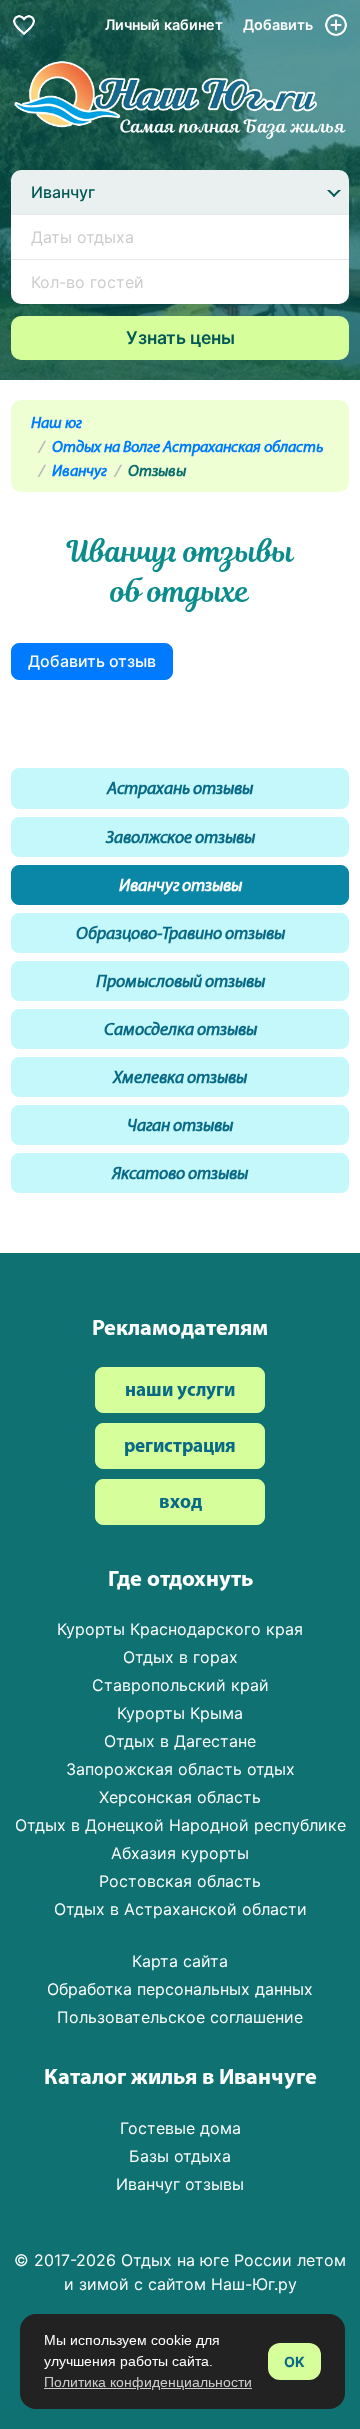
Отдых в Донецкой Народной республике (180, 1825)
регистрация (180, 1447)
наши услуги (180, 1391)
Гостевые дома (180, 2128)
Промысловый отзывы (180, 982)
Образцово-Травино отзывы (180, 934)
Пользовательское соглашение (180, 2017)
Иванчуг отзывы (180, 886)
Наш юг (56, 424)
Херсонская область (180, 1797)
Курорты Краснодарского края (180, 1629)
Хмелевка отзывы (180, 1078)
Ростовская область (180, 1881)
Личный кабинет (164, 24)
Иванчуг (79, 472)
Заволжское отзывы (180, 838)
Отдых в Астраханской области (180, 1909)
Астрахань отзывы (180, 789)
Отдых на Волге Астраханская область (187, 448)
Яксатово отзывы (180, 1174)
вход (180, 1503)
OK (294, 2361)
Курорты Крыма (180, 1713)
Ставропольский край (180, 1685)
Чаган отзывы (180, 1126)
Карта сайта (180, 1961)
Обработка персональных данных (180, 1989)
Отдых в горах (180, 1657)
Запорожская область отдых (180, 1769)
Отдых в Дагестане (180, 1741)
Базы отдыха (180, 2156)
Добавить (280, 24)
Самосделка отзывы (180, 1030)
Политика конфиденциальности (148, 2382)
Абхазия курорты (180, 1853)
